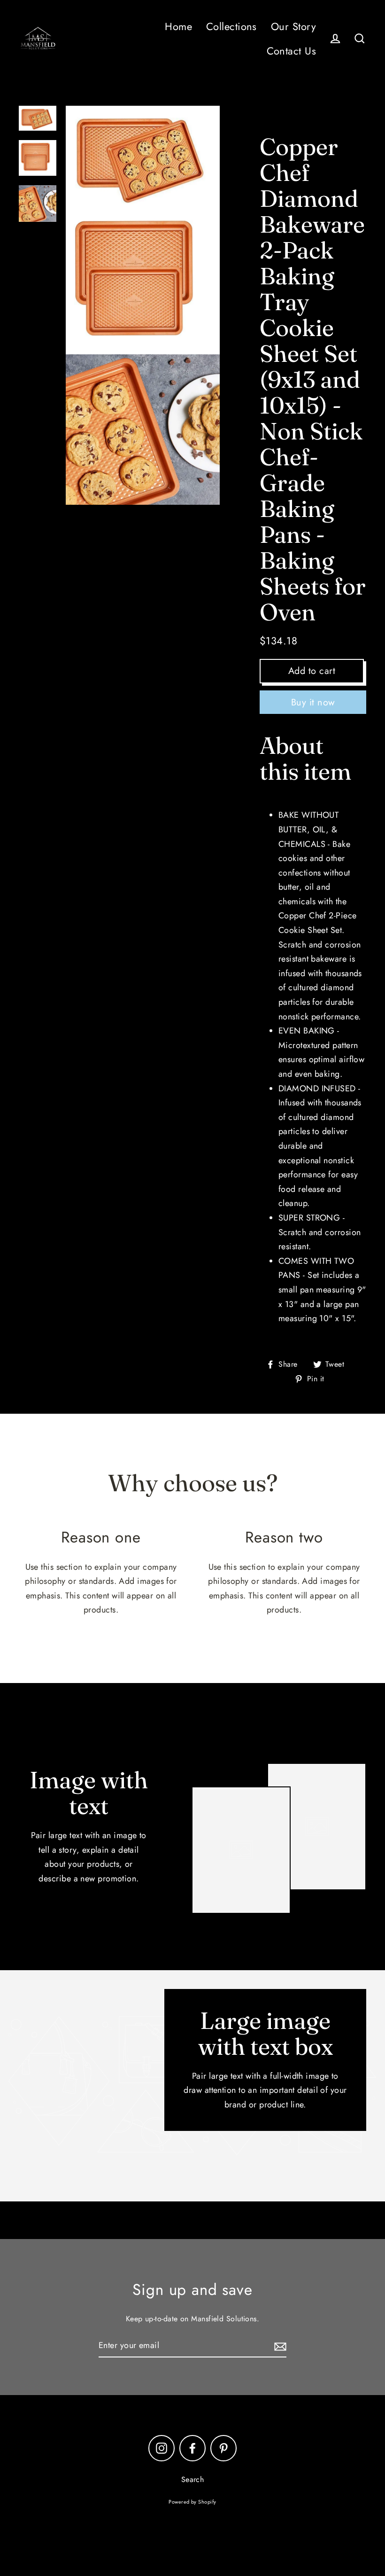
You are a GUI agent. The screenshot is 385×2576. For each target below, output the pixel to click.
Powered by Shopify (192, 2502)
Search (193, 2479)
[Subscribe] (279, 2346)
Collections (231, 27)
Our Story (293, 27)
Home (178, 27)
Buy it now (313, 702)
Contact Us (292, 51)
